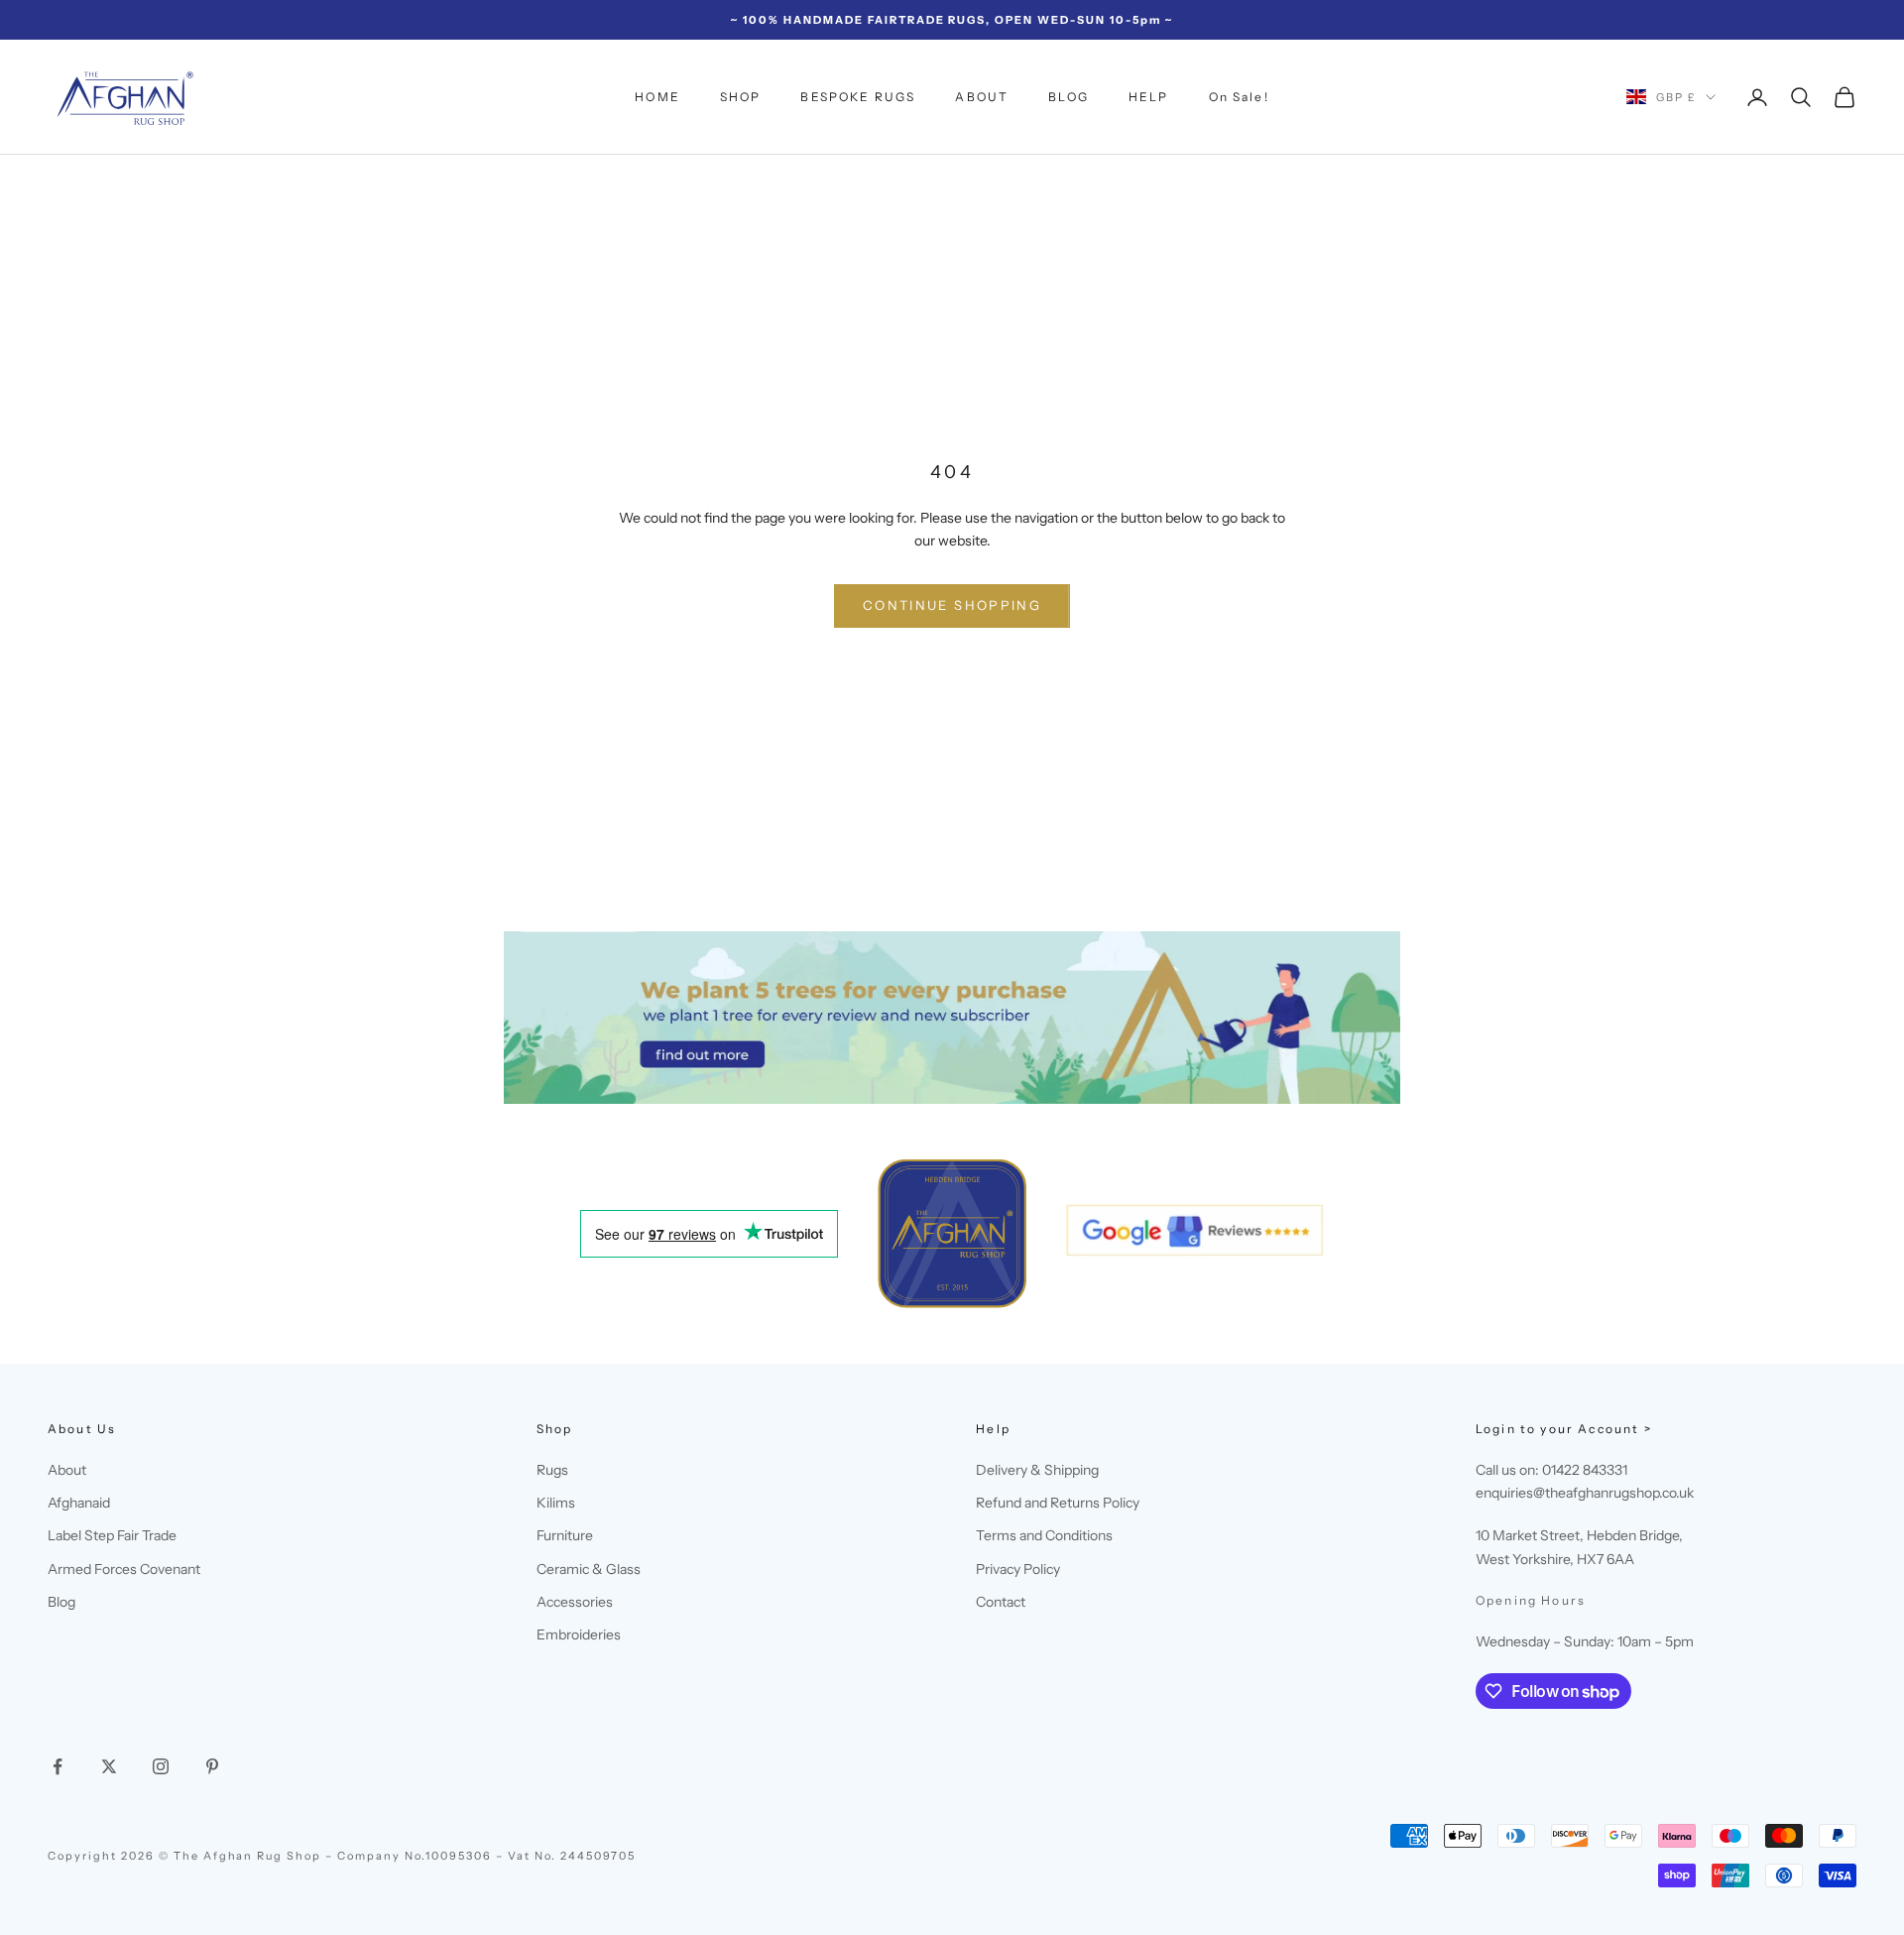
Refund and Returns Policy (1058, 1503)
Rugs (552, 1470)
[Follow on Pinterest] (212, 1766)
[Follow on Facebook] (58, 1766)
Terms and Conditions (1044, 1535)
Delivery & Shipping (1037, 1470)
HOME (657, 97)
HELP (1149, 97)
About (67, 1470)
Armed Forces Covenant (124, 1569)
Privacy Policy (1018, 1569)
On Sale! (1239, 97)
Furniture (565, 1535)
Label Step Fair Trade (112, 1535)
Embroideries (579, 1634)
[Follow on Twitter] (109, 1766)
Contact (1001, 1602)
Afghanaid (79, 1503)
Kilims (556, 1503)
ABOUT (982, 97)
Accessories (575, 1602)
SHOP (741, 97)
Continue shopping (952, 605)
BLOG (1069, 97)
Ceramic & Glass (589, 1569)
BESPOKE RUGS (858, 97)
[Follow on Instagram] (161, 1766)
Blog (61, 1602)
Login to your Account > (1564, 1429)
